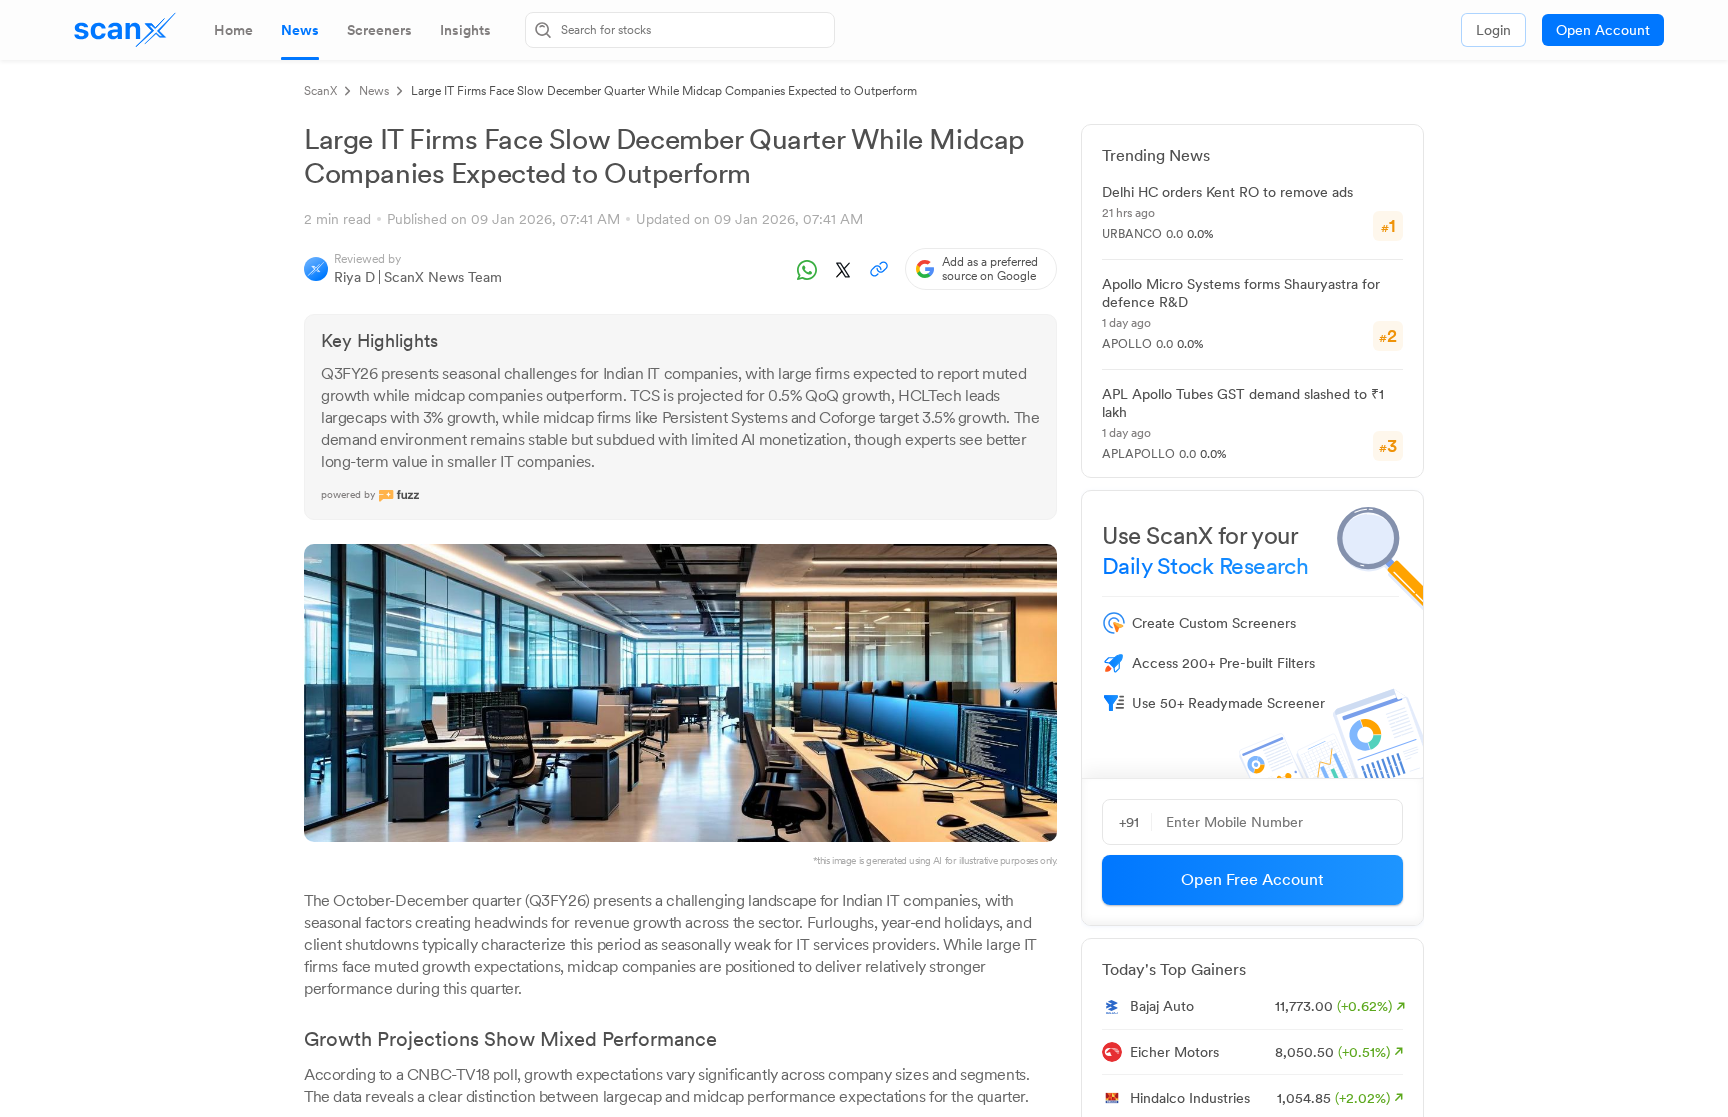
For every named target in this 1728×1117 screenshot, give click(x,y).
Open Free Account (1252, 879)
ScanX (320, 91)
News (374, 91)
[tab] (233, 30)
